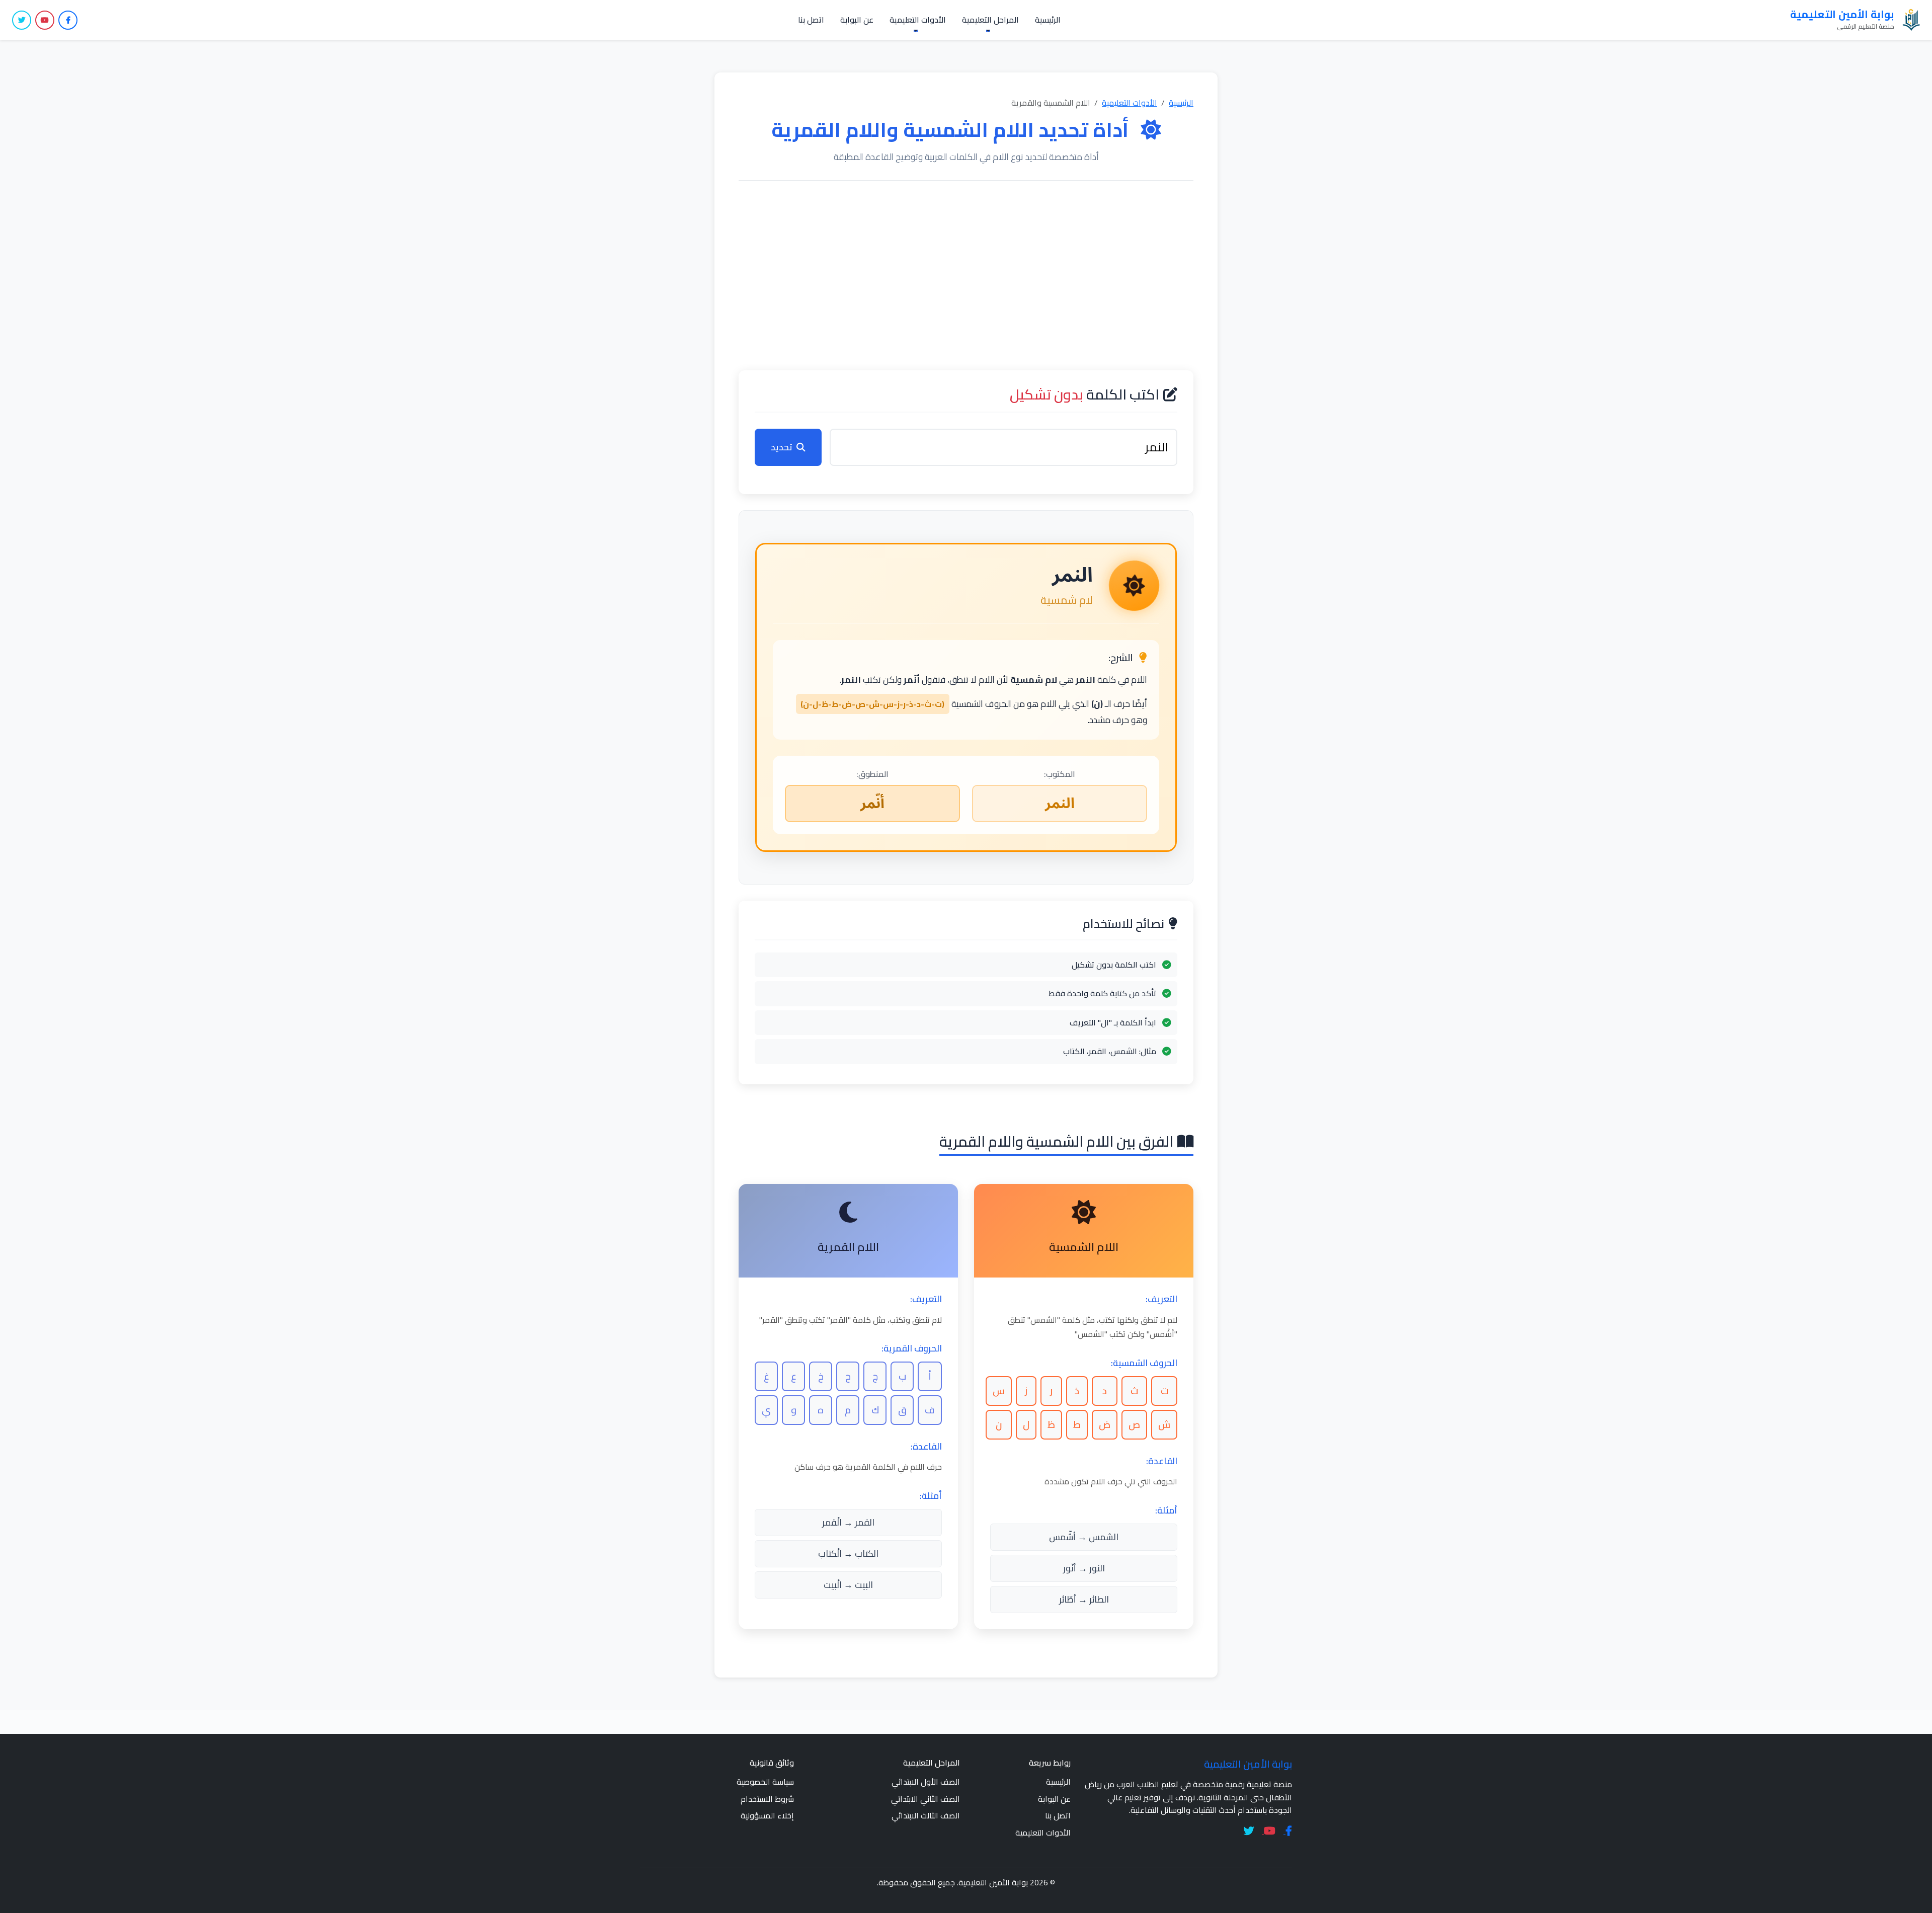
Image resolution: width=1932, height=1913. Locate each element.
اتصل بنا (811, 20)
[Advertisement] (966, 276)
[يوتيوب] (45, 20)
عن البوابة (857, 20)
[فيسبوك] (68, 20)
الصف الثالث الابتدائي (926, 1815)
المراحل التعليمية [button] (990, 20)
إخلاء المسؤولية (767, 1815)
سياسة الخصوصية (765, 1782)
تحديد (782, 447)
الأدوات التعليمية (1130, 103)
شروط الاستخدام (767, 1799)
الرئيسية (1048, 20)
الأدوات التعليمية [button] (918, 20)
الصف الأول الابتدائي (926, 1782)
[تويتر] (22, 20)
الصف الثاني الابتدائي (925, 1799)
